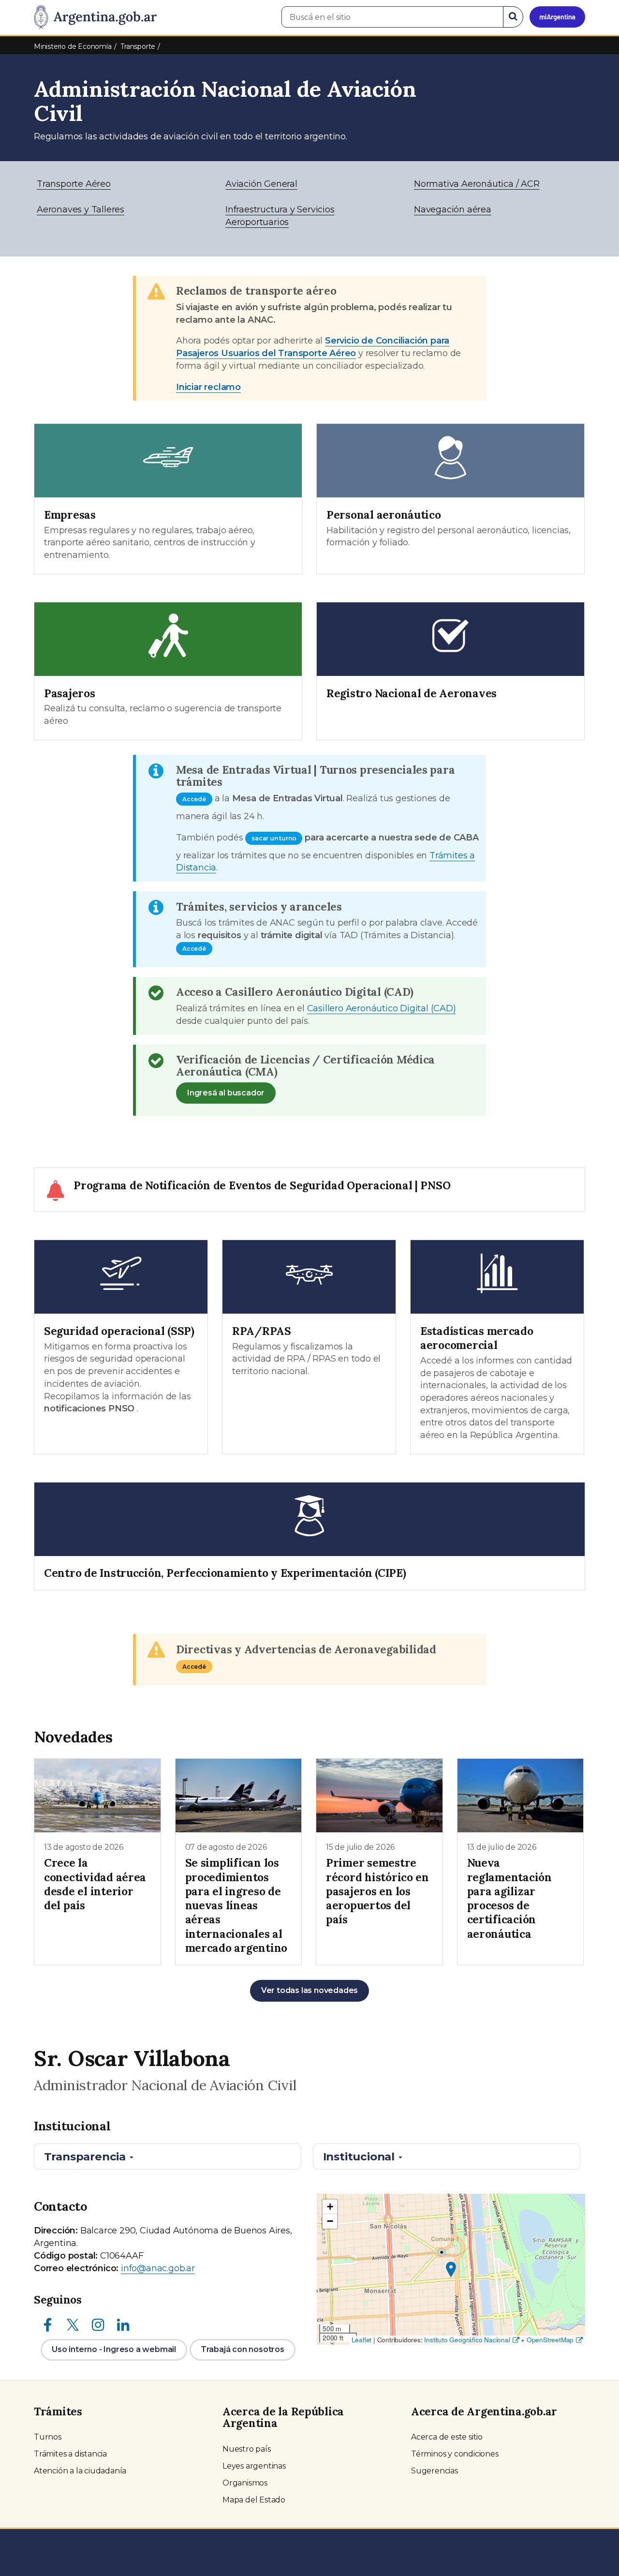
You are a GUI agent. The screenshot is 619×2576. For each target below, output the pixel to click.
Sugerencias (435, 2471)
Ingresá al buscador (226, 1093)
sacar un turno (274, 838)
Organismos (245, 2483)
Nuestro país (247, 2449)
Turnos (48, 2437)
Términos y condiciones (455, 2454)
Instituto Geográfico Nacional (467, 2340)
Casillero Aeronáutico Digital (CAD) (382, 1008)
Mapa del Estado (254, 2500)
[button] (451, 2269)
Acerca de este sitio (447, 2437)
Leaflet (362, 2340)
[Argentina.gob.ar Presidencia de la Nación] (95, 17)
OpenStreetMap (550, 2340)
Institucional (360, 2157)
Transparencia (86, 2157)
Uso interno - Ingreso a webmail (114, 2349)
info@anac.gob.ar (158, 2268)
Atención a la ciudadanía (80, 2471)
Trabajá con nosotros (243, 2349)
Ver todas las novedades (309, 1990)
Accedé (194, 799)
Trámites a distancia (70, 2454)
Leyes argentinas (254, 2466)
